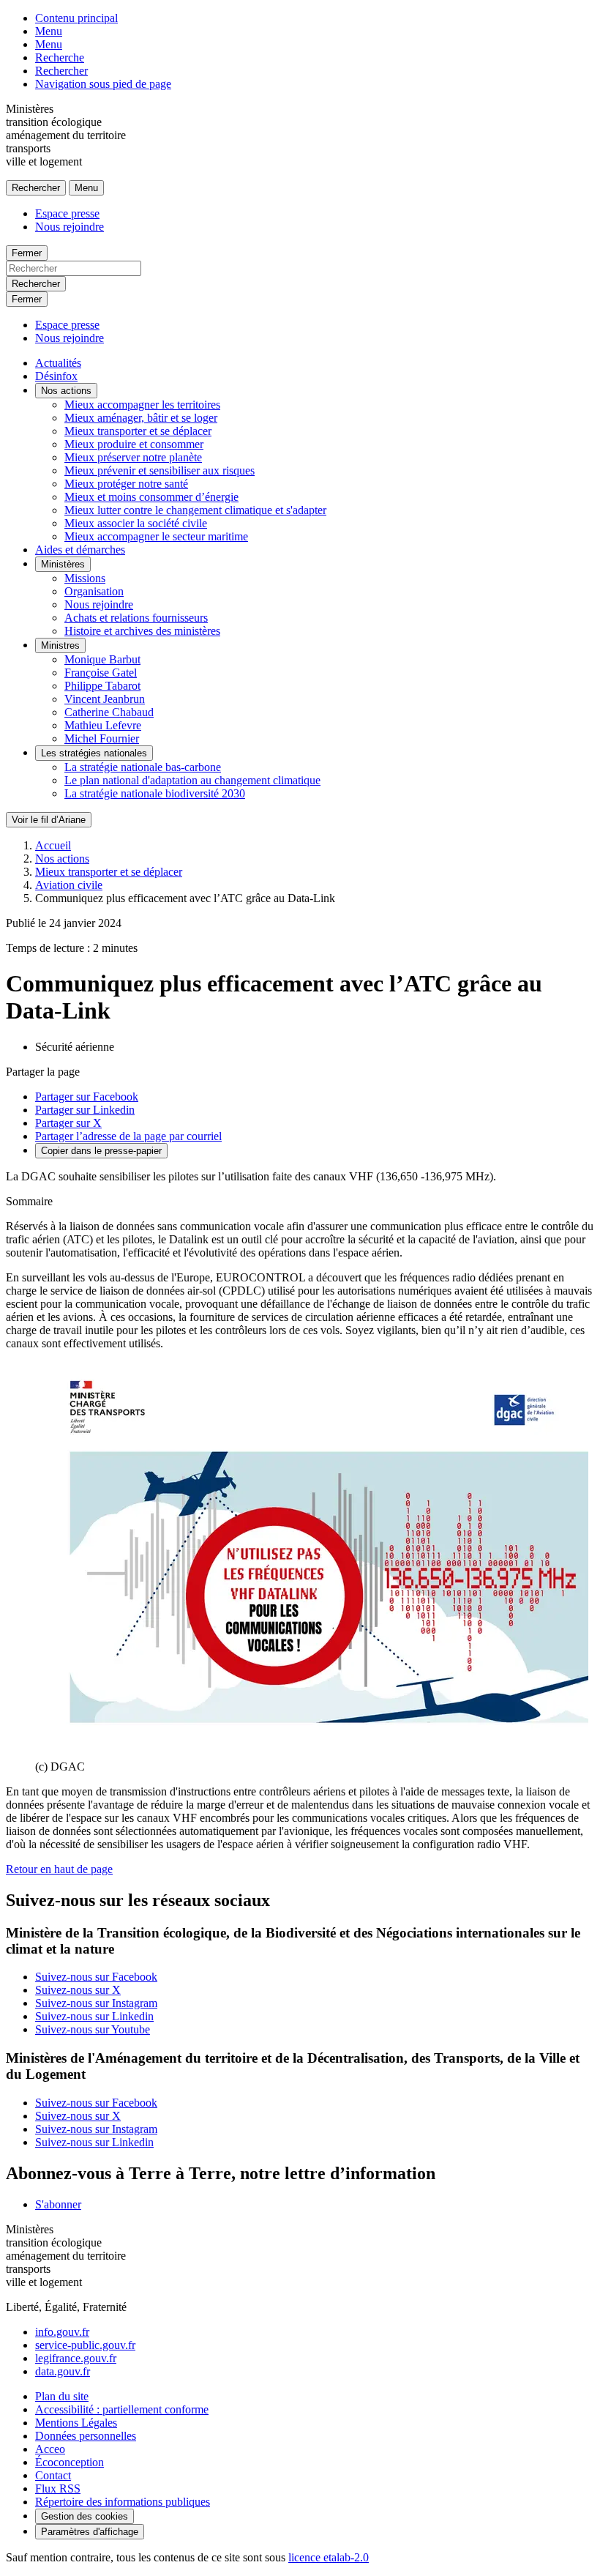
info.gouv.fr (62, 2332)
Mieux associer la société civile (136, 523)
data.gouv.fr (63, 2371)
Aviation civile (69, 885)
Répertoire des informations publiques (123, 2502)
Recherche (60, 57)
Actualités (58, 363)
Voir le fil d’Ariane (49, 820)
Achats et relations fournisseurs (136, 618)
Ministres (60, 645)
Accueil (53, 845)
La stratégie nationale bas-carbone (143, 767)
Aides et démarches (80, 550)
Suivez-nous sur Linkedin (94, 2016)
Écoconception (70, 2462)
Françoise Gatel (101, 673)
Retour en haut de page (59, 1869)
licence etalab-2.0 (329, 2557)
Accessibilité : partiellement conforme (122, 2409)
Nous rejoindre (70, 227)
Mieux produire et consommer (134, 444)
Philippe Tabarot (102, 686)
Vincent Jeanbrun (105, 699)
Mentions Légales (76, 2423)
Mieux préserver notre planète (133, 457)
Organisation (94, 591)
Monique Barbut (102, 659)
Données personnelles (86, 2436)
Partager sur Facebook (87, 1097)
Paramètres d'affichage (90, 2532)
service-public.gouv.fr (85, 2345)
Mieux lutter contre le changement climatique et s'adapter (195, 510)
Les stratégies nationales (94, 753)
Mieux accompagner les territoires (142, 405)
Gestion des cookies (85, 2516)
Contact (53, 2475)
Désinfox (56, 376)
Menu (49, 31)
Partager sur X (68, 1123)
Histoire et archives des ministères (142, 631)
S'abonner (58, 2204)
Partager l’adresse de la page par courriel (128, 1136)
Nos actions (66, 391)
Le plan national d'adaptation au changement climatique (192, 780)
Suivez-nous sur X (78, 1990)
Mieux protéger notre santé (126, 484)
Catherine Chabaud (109, 712)
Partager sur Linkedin (85, 1110)
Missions (85, 578)
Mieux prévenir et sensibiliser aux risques (160, 470)
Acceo (50, 2449)
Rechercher (61, 71)
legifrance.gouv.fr (76, 2358)
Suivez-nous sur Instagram (96, 2003)
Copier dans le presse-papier (101, 1151)
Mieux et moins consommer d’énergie (151, 497)
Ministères (63, 564)
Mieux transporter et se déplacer (138, 431)
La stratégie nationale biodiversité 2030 (155, 793)
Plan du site (62, 2396)
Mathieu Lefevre (103, 725)
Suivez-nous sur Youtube (93, 2029)
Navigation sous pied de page (103, 84)
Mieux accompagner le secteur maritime (156, 536)
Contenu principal (76, 18)
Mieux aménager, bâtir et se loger (141, 418)
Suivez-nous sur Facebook (96, 1977)
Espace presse (67, 213)
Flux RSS (58, 2488)
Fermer (27, 253)
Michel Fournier (102, 738)
